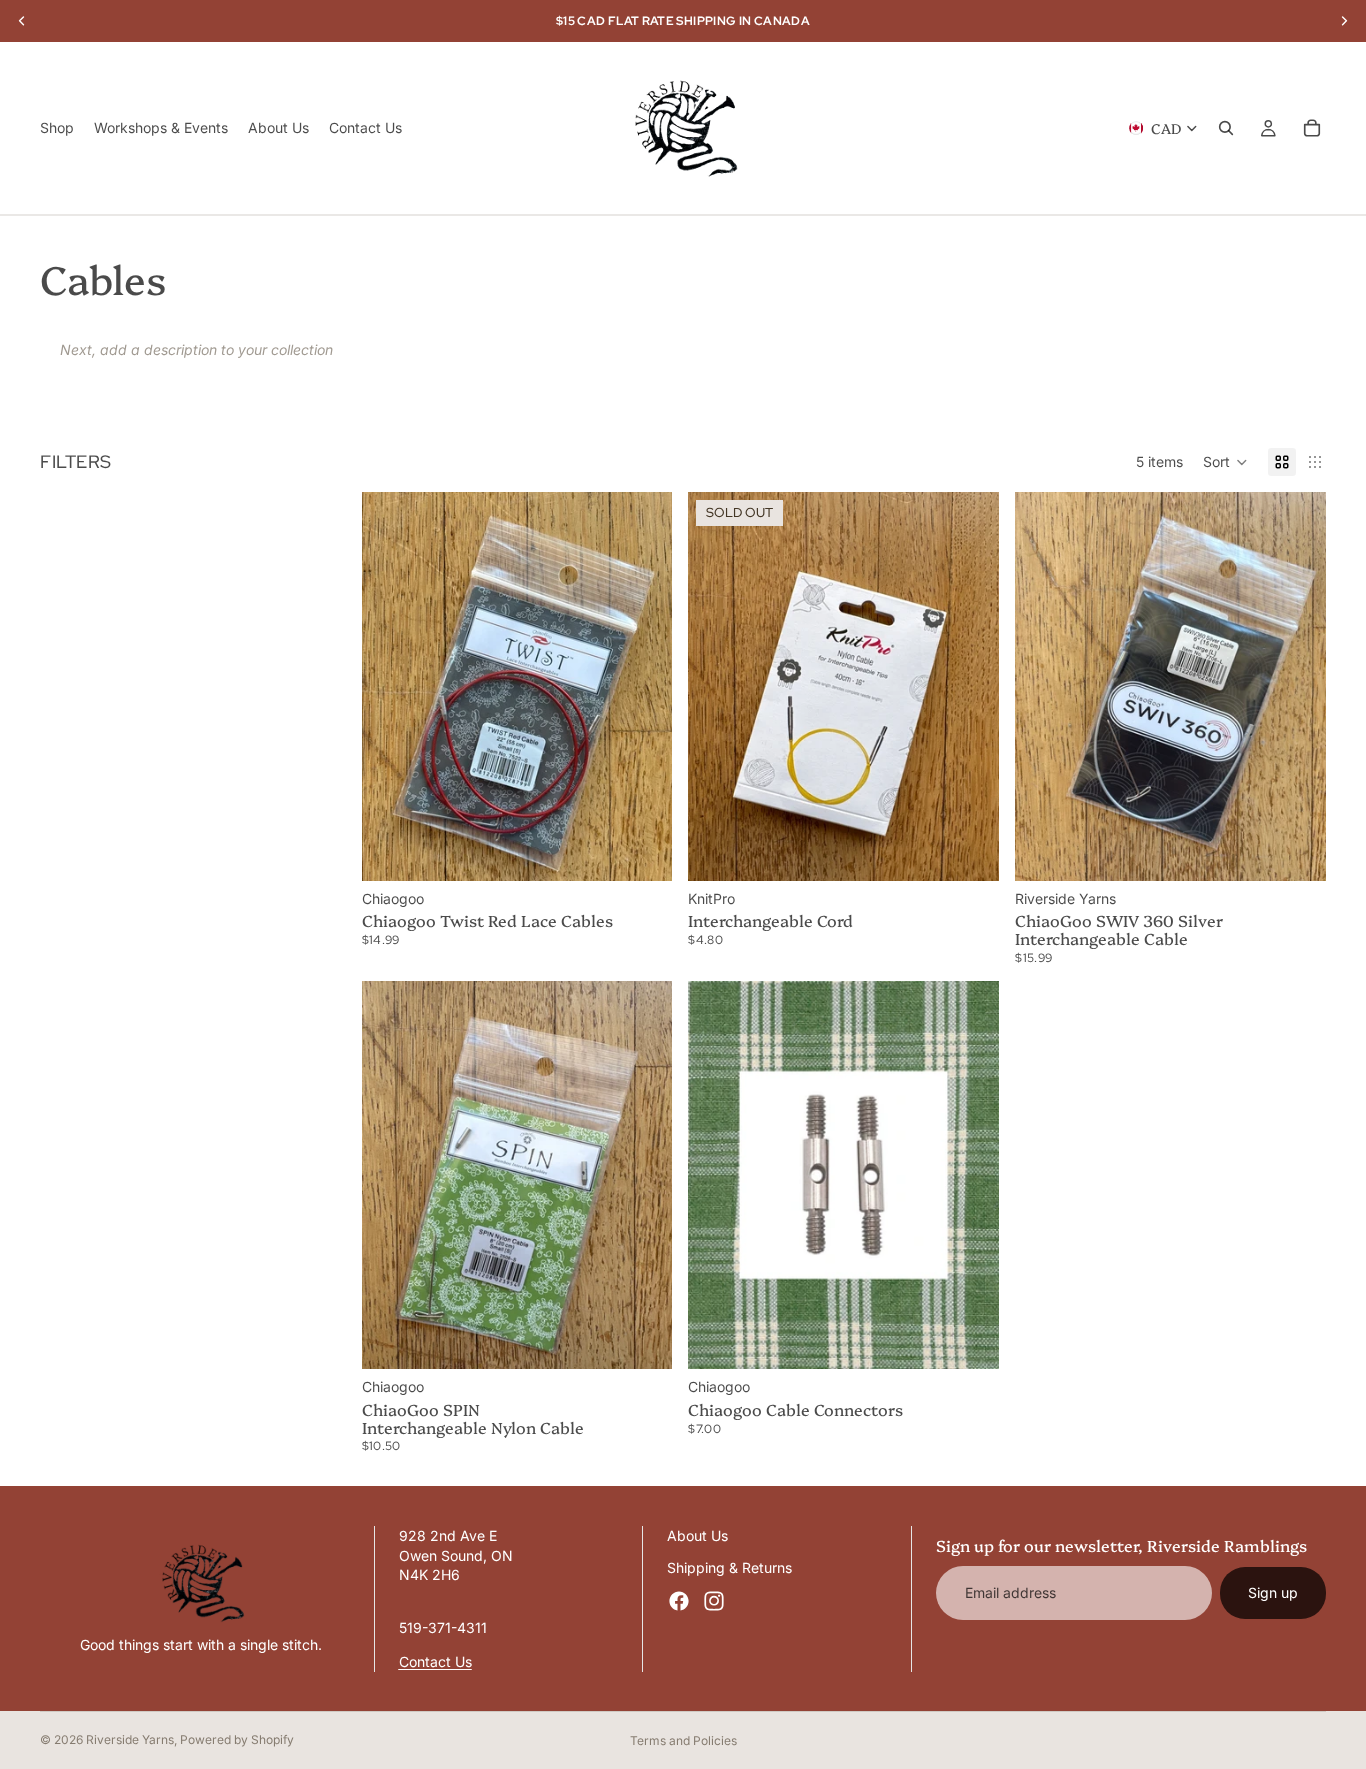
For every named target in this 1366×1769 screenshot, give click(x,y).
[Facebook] (679, 1601)
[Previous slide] (718, 686)
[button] (1225, 462)
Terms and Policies (683, 1740)
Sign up (1273, 1592)
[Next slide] (969, 686)
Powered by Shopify (237, 1739)
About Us (697, 1535)
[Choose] (642, 850)
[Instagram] (714, 1601)
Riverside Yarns (130, 1739)
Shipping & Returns (729, 1566)
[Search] (1226, 128)
